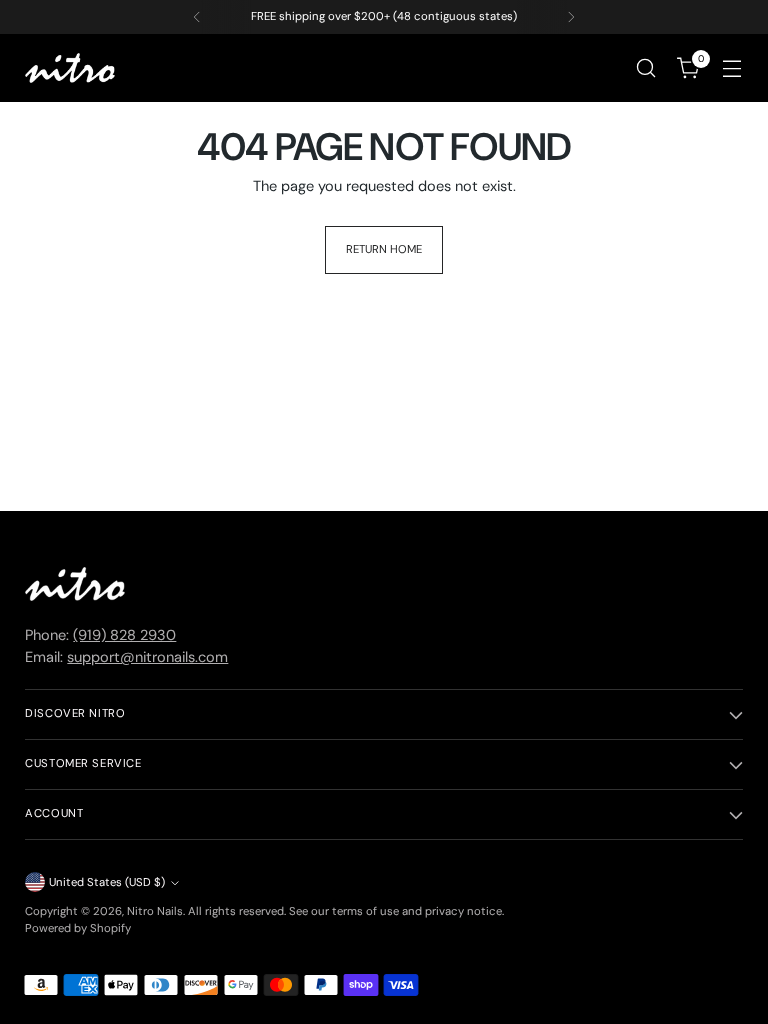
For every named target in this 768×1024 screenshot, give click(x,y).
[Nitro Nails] (70, 68)
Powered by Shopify (78, 928)
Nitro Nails (155, 911)
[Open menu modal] (732, 68)
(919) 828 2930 (124, 635)
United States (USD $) (107, 882)
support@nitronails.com (147, 657)
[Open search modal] (646, 68)
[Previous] (197, 17)
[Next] (571, 17)
